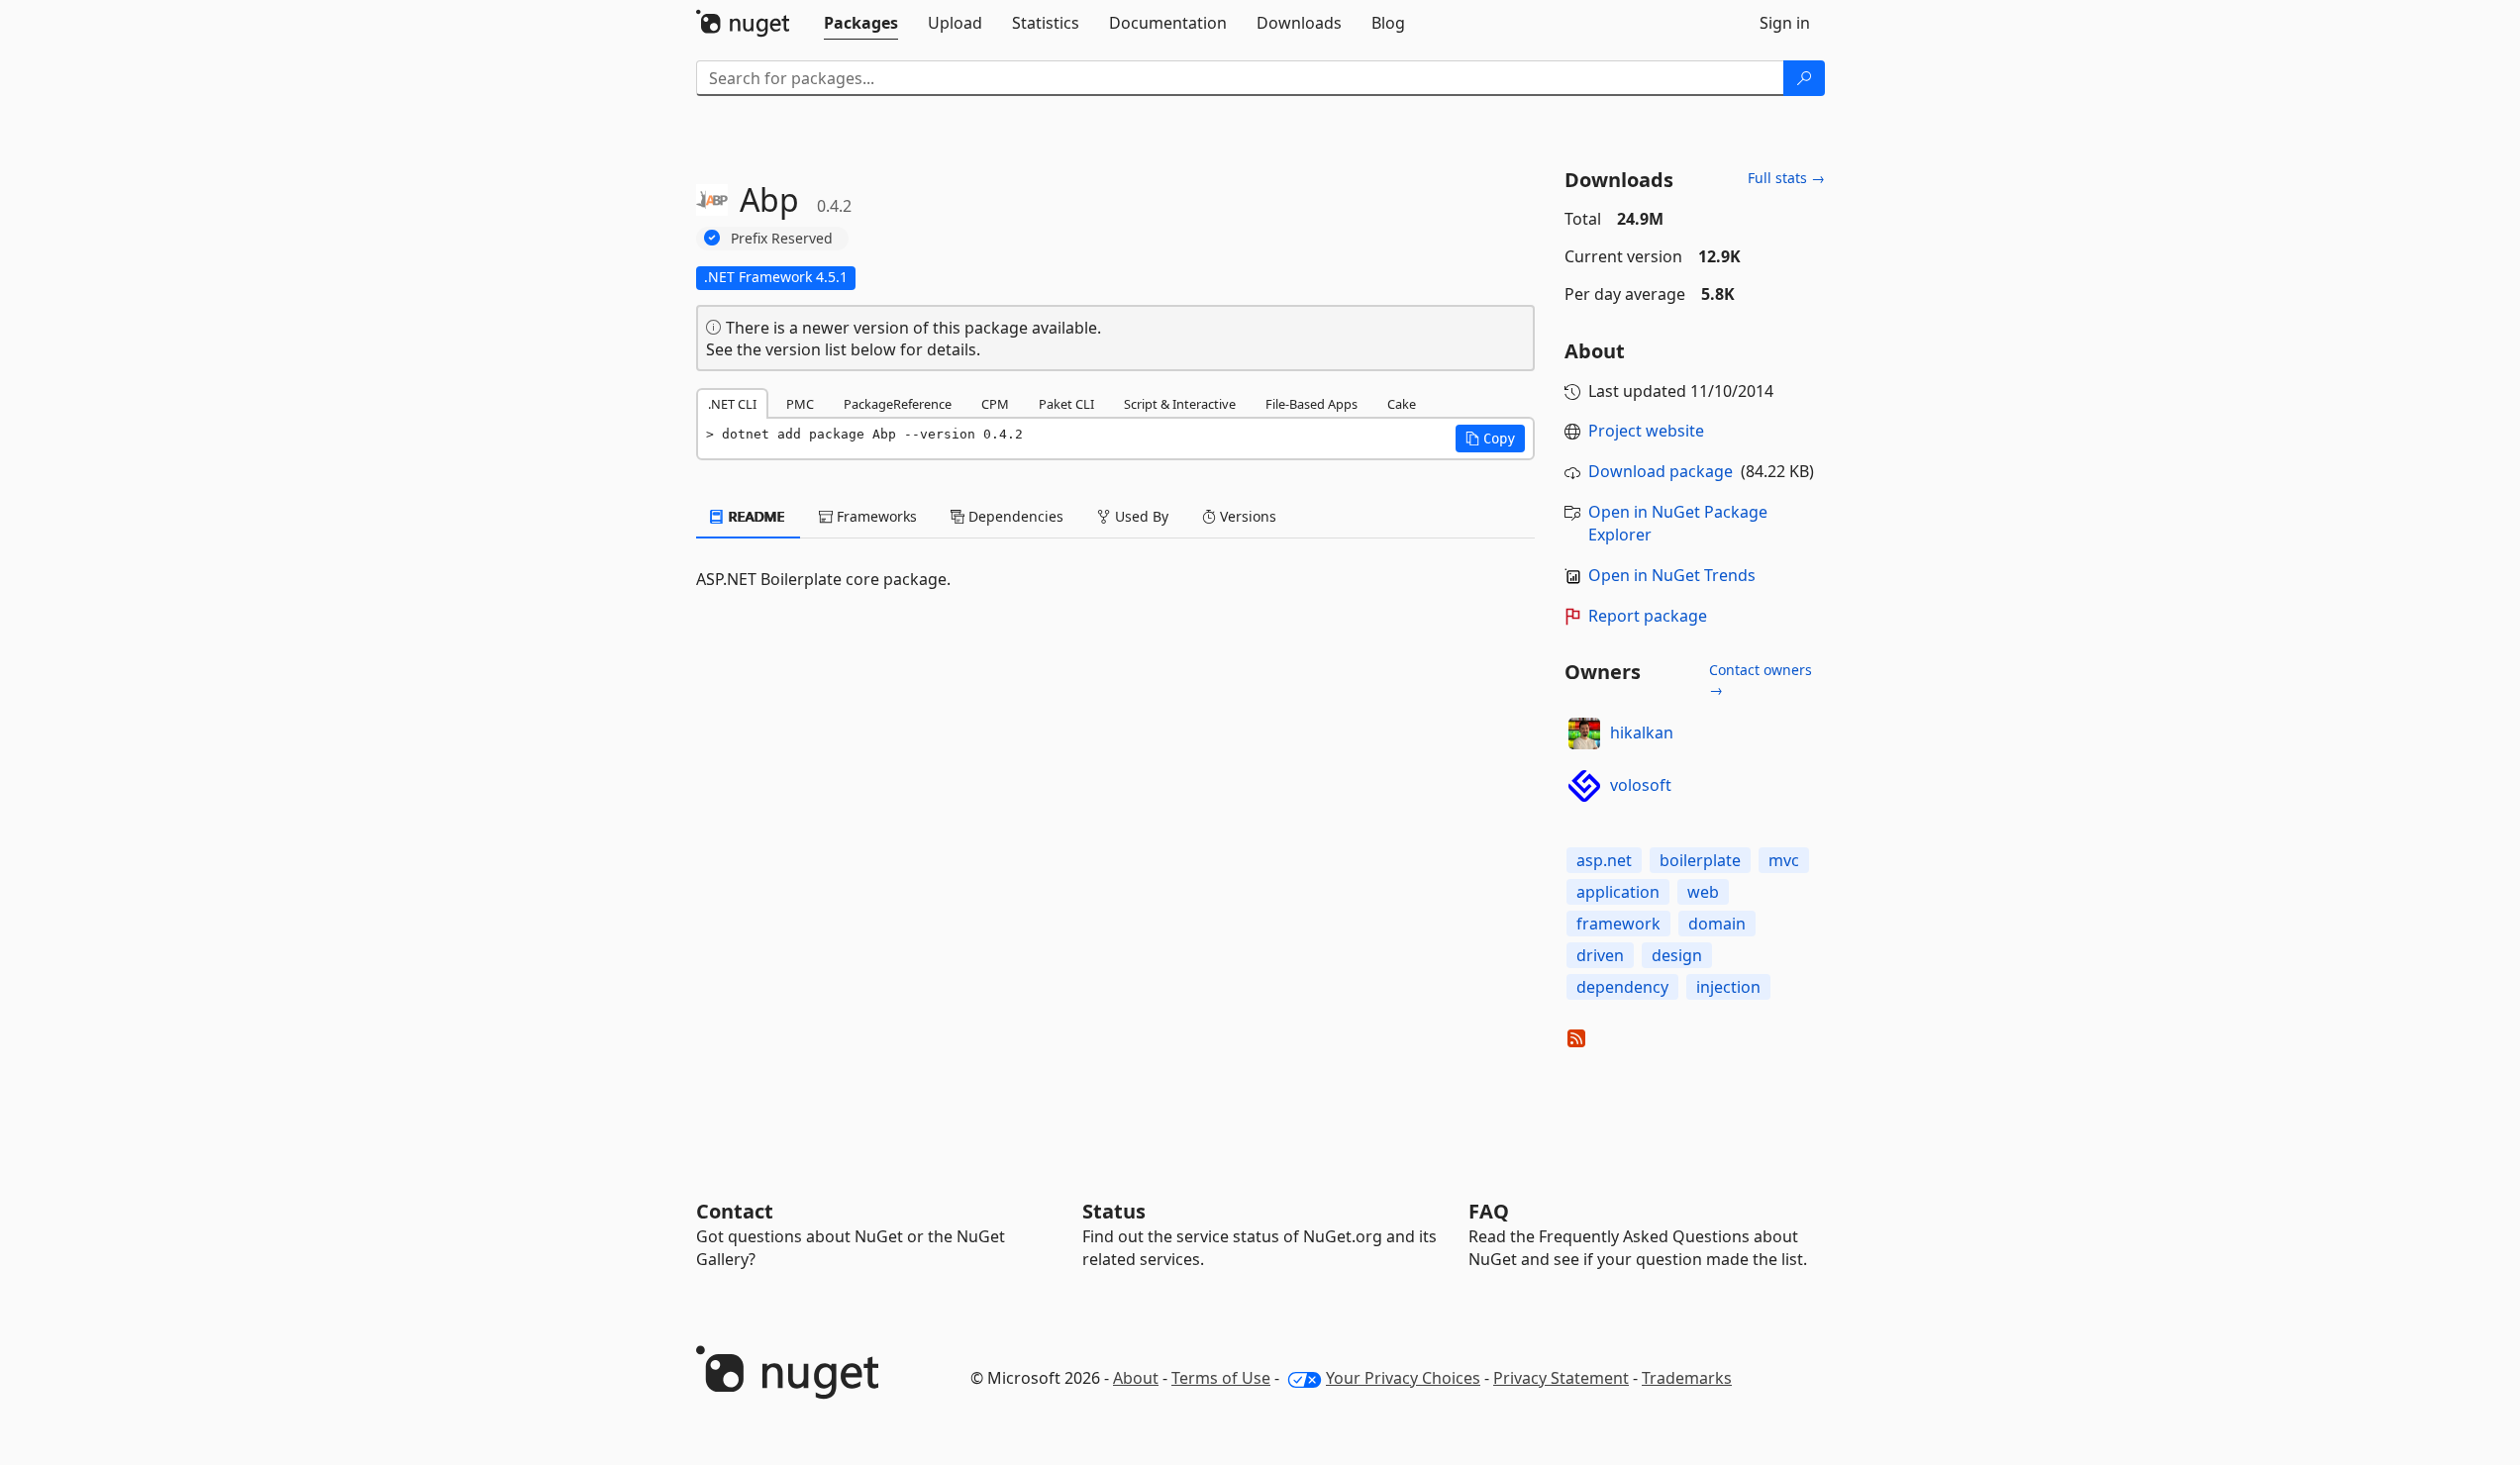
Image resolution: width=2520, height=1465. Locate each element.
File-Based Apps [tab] (1311, 404)
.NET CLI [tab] (732, 404)
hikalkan (1642, 732)
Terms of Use (1221, 1378)
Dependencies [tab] (1014, 516)
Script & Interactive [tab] (1180, 404)
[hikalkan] (1584, 733)
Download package (1661, 471)
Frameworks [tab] (875, 516)
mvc (1784, 860)
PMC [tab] (800, 404)
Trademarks (1687, 1378)
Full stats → (1786, 178)
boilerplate (1700, 860)
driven (1600, 955)
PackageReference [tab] (898, 404)
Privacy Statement (1561, 1378)
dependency (1622, 987)
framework (1618, 924)
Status (1114, 1211)
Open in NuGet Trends (1672, 575)
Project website (1646, 431)
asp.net (1604, 860)
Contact (735, 1211)
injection (1728, 987)
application (1618, 892)
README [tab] (755, 516)
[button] (1490, 439)
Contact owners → (1761, 680)
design (1677, 955)
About (1136, 1378)
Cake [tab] (1402, 404)
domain (1717, 924)
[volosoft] (1584, 786)
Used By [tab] (1140, 516)
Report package (1648, 616)
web (1703, 892)
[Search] (1804, 78)
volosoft (1641, 785)
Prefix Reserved (782, 238)
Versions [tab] (1246, 516)
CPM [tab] (995, 404)
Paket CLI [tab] (1066, 404)
